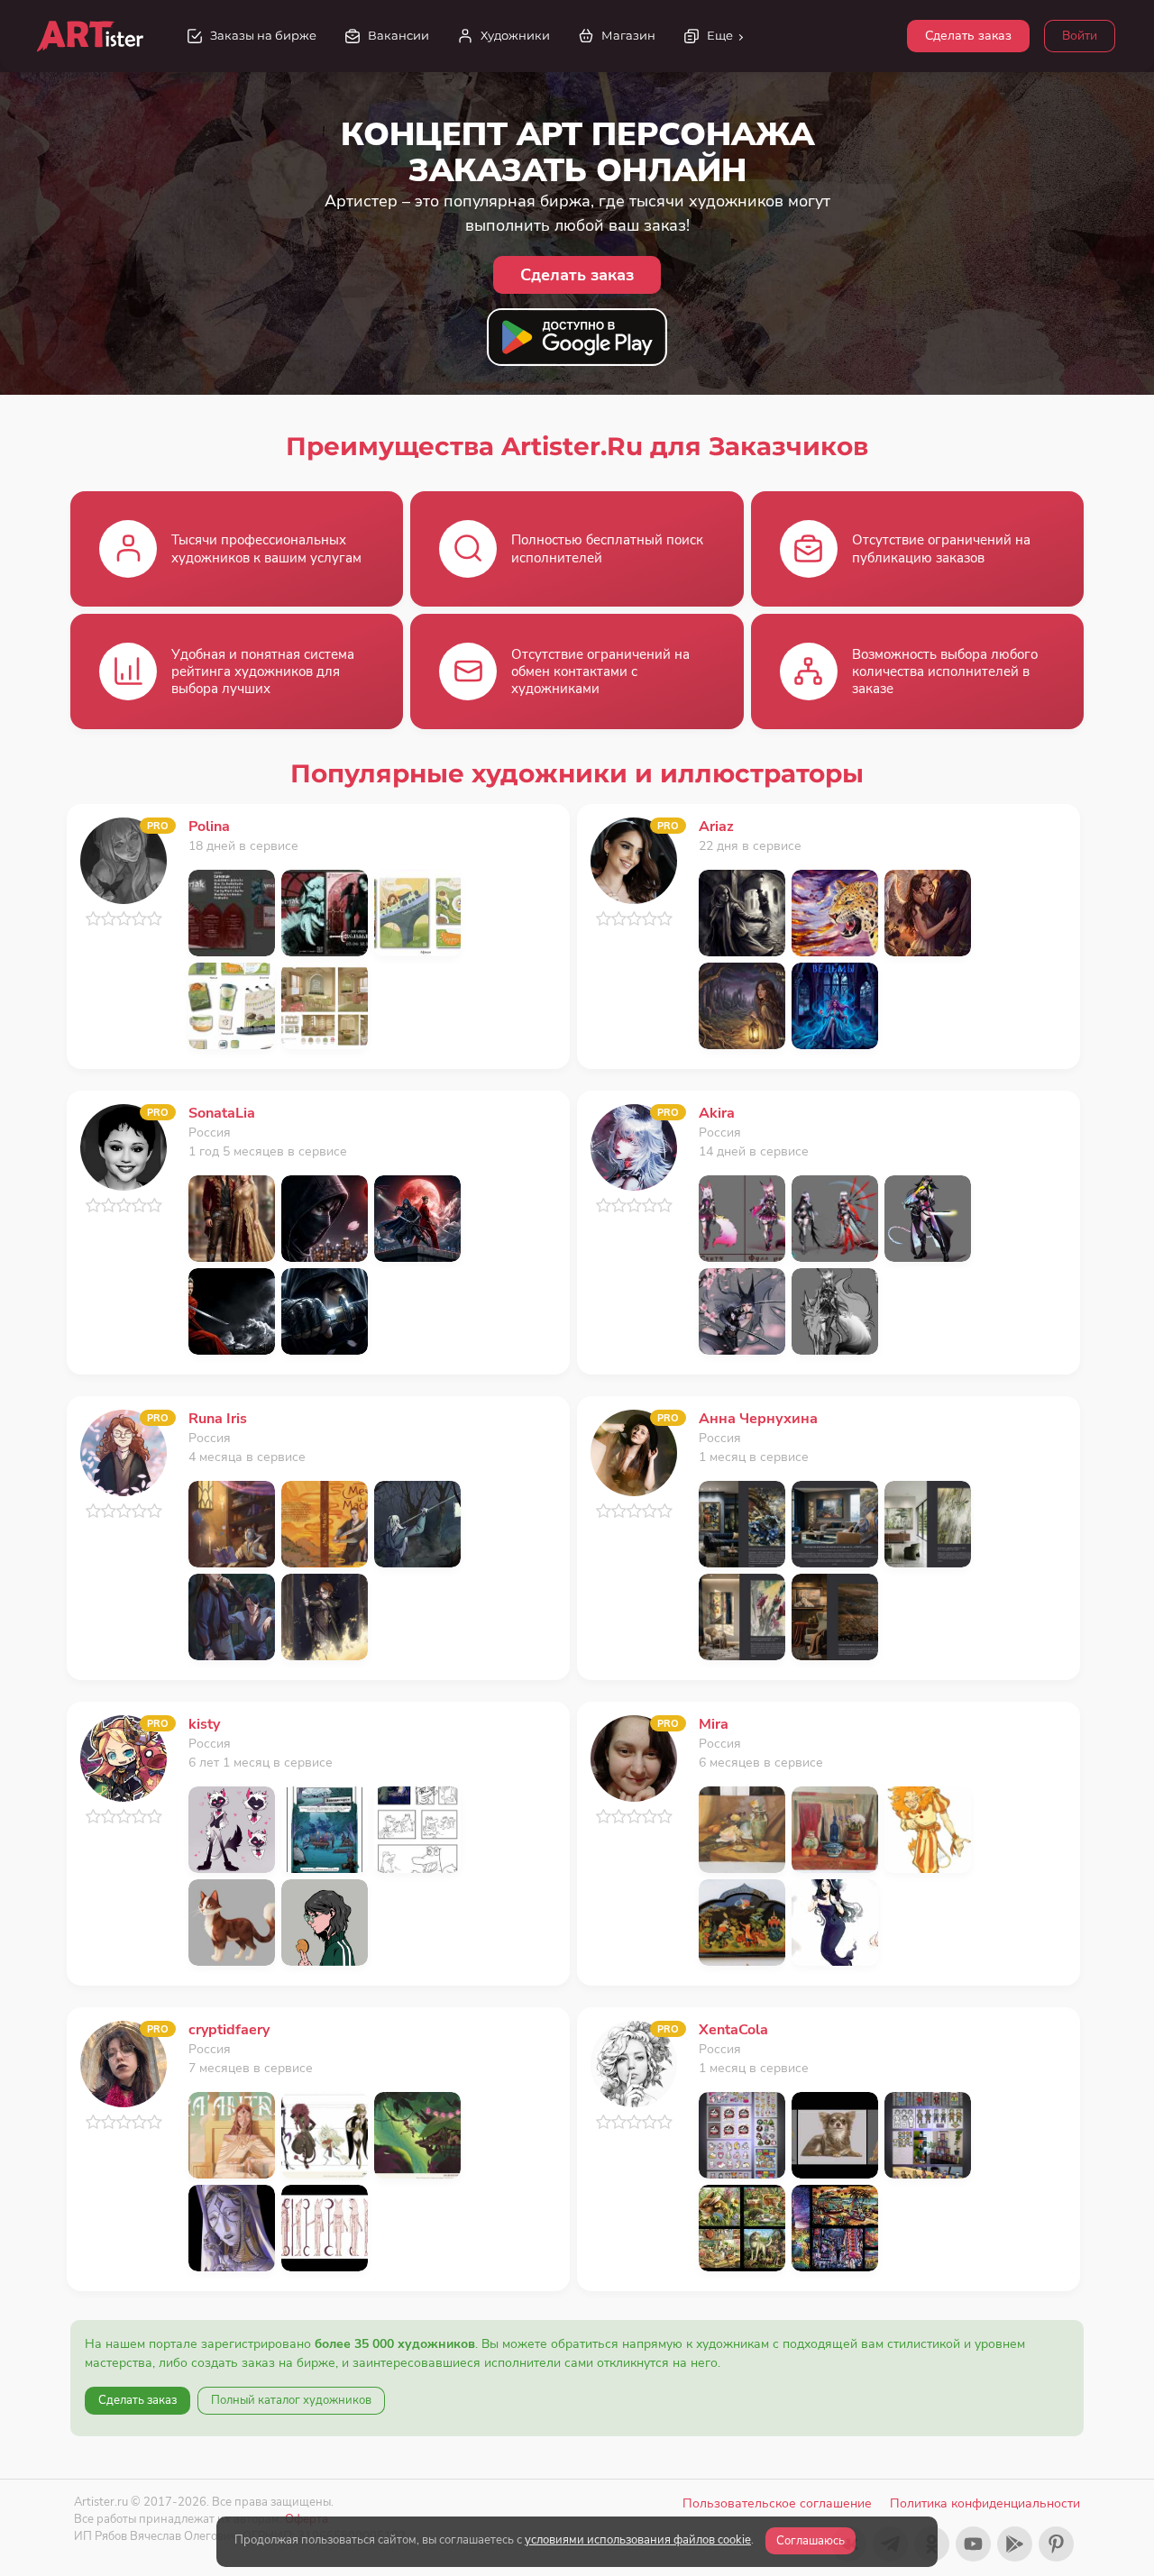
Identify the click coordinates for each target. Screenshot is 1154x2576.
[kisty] (124, 1757)
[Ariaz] (634, 859)
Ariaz (716, 827)
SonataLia (222, 1113)
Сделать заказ (968, 36)
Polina (209, 827)
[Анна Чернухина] (634, 1452)
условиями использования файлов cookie (638, 2540)
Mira (714, 1724)
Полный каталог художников (291, 2400)
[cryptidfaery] (124, 2063)
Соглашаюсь (811, 2541)
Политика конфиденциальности (985, 2503)
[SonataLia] (124, 1146)
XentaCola (733, 2030)
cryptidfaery (229, 2030)
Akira (717, 1113)
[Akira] (634, 1146)
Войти (1080, 36)
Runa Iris (218, 1419)
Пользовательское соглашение (777, 2503)
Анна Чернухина (758, 1419)
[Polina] (124, 859)
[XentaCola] (634, 2063)
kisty (204, 1724)
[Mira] (634, 1757)
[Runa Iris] (124, 1452)
